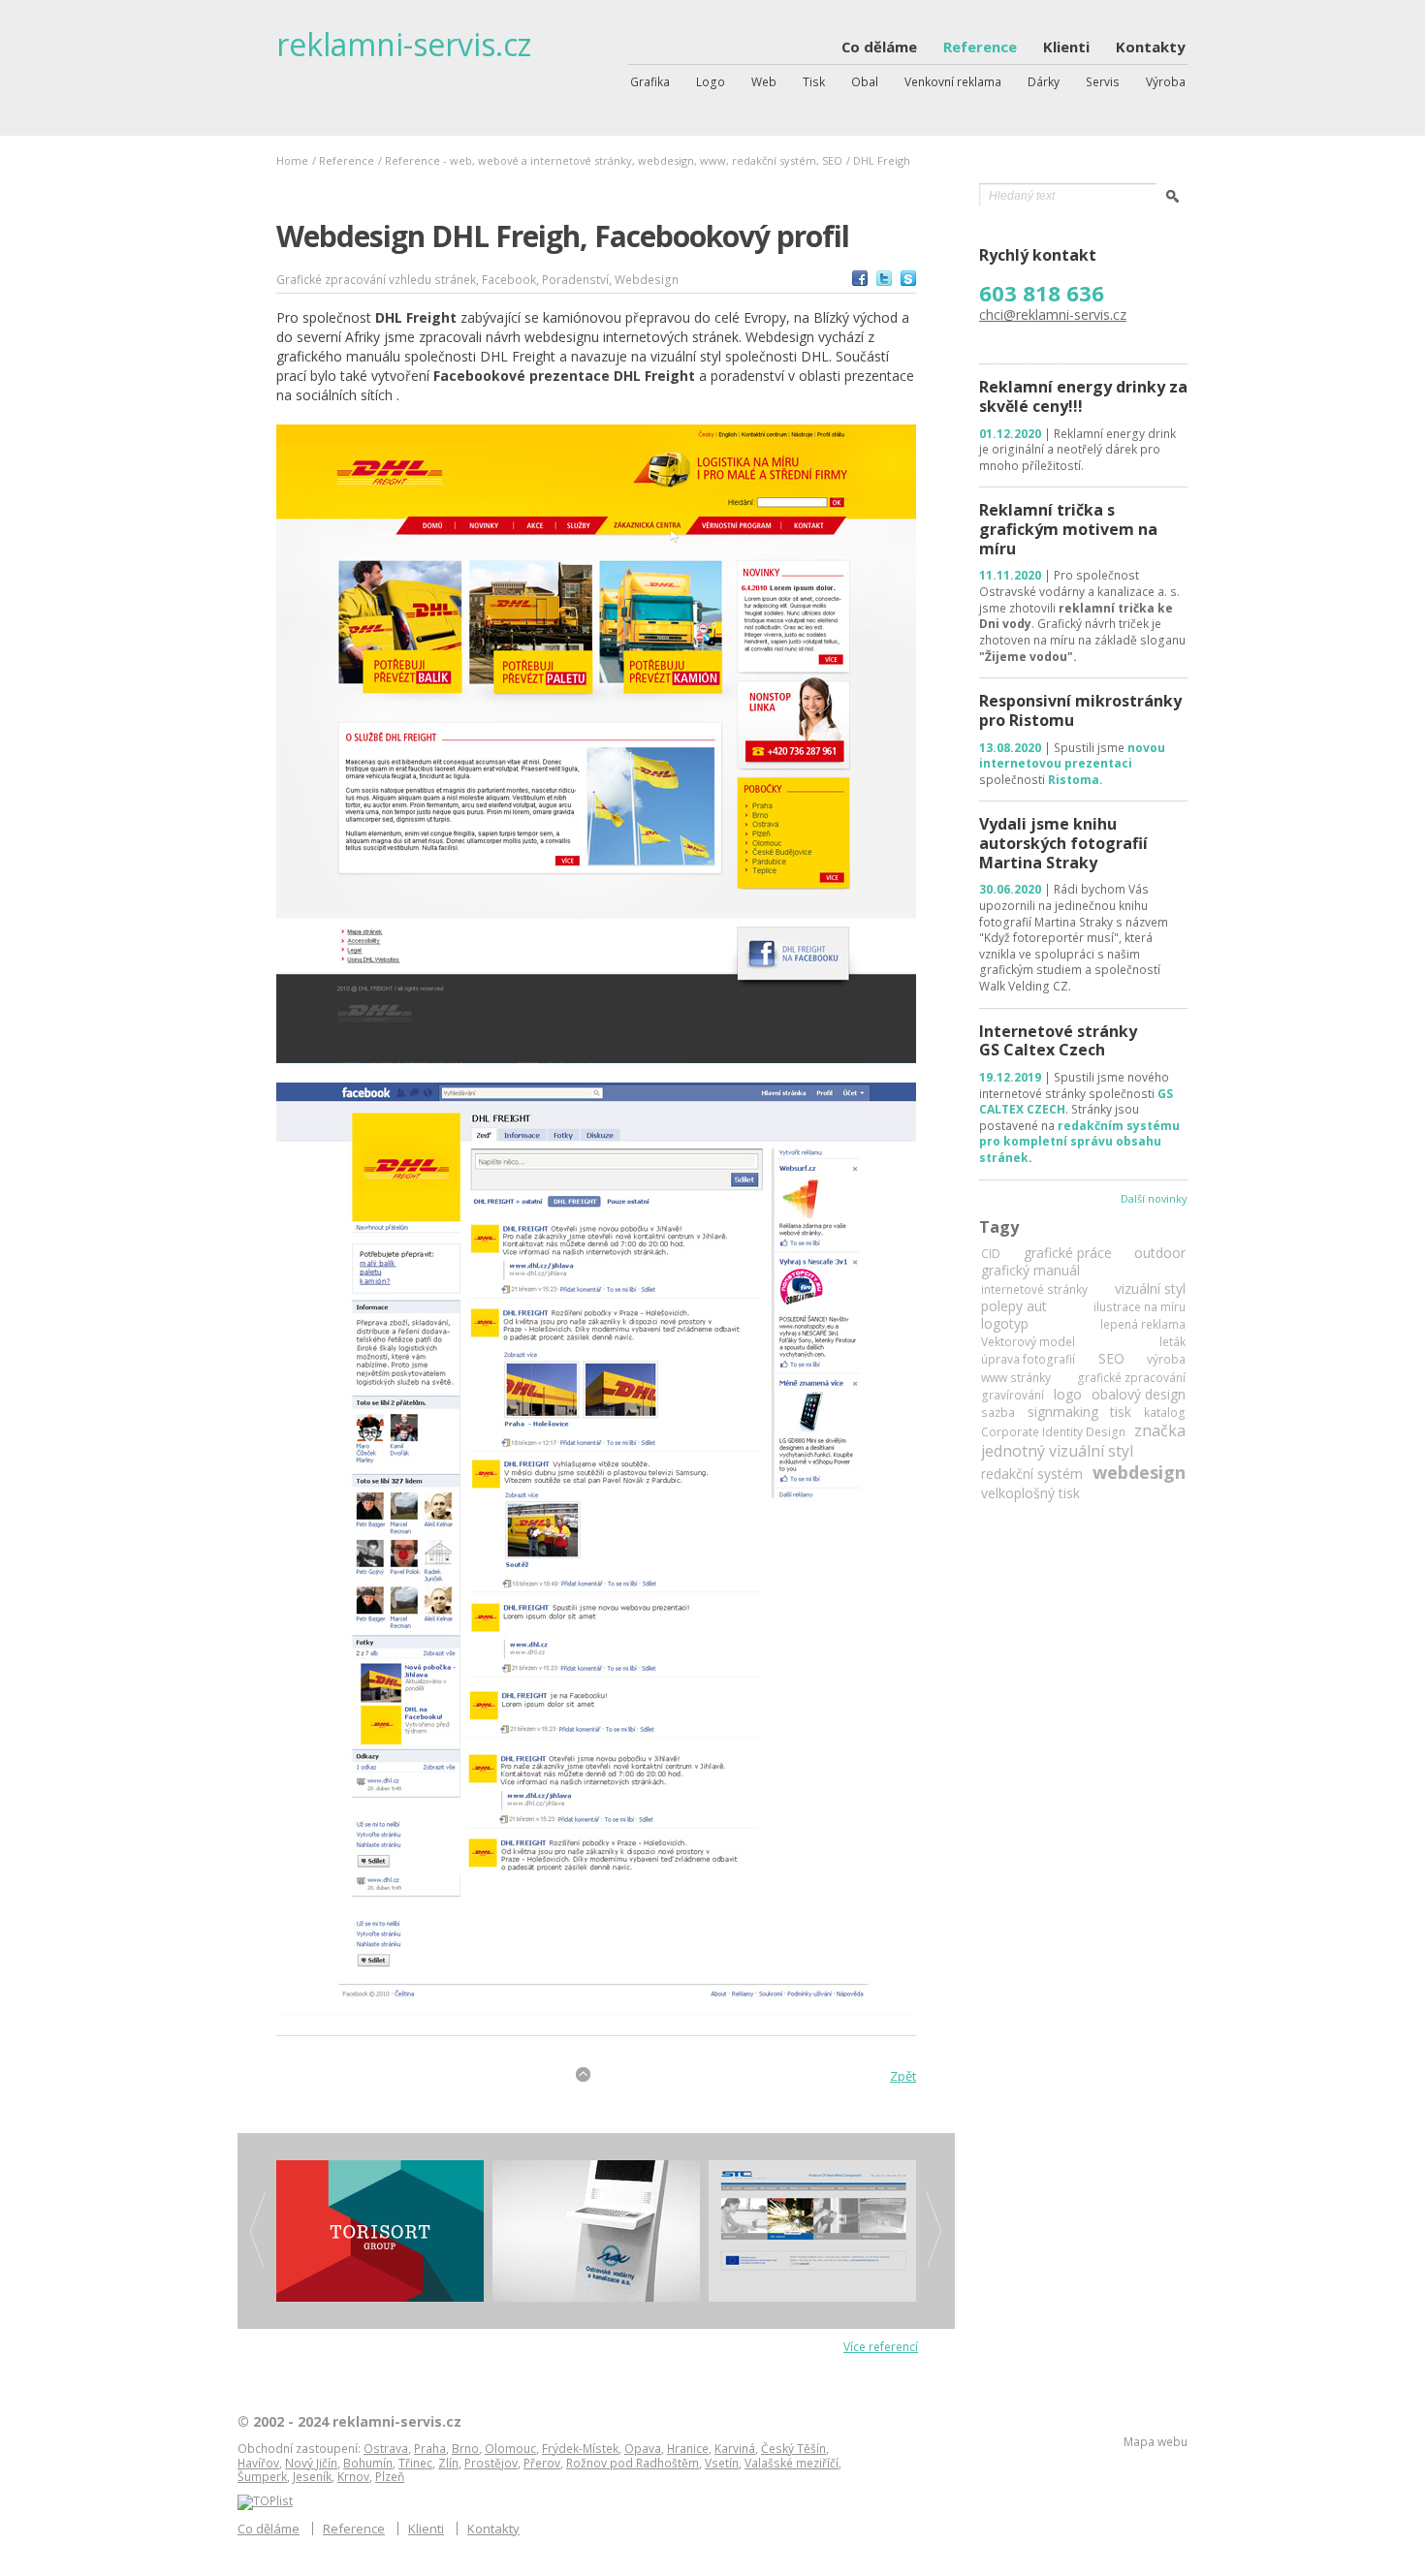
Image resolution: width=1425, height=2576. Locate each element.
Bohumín (368, 2463)
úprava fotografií (1028, 1360)
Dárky (1044, 82)
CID (991, 1254)
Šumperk (262, 2477)
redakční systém (1032, 1474)
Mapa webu (1156, 2442)
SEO (1111, 1359)
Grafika (650, 82)
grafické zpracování (1131, 1378)
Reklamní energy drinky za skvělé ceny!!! (1083, 396)
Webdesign (647, 280)
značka (1160, 1431)
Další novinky (1154, 1198)
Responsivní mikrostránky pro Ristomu (1080, 710)
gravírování (1013, 1396)
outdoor (1160, 1253)
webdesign (1139, 1473)
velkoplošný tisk (1030, 1493)
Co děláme (879, 47)
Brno (465, 2449)
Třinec (415, 2463)
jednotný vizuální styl (1057, 1451)
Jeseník (312, 2477)
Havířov (258, 2463)
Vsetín (722, 2463)
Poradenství (575, 280)
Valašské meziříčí (792, 2463)
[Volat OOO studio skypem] (908, 281)
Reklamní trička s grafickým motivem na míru (1068, 529)
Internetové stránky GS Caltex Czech (1058, 1041)
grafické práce (1068, 1253)
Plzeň (390, 2477)
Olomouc (510, 2449)
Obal (865, 82)
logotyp (1005, 1324)
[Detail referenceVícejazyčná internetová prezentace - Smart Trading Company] (812, 2231)
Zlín (448, 2463)
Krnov (353, 2477)
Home (292, 160)
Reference (980, 47)
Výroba (1166, 82)
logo (1068, 1395)
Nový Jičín (311, 2463)
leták (1172, 1342)
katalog (1165, 1413)
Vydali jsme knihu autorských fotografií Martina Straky (1063, 843)
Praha (430, 2449)
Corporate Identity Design (1053, 1432)
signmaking (1063, 1412)
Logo (711, 82)
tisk (1121, 1412)
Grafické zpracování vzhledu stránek (376, 280)
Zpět (903, 2076)
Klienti (1066, 47)
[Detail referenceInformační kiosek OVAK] (596, 2231)
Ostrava (386, 2449)
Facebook (509, 280)
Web (764, 82)
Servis (1103, 82)
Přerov (542, 2463)
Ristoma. (1076, 780)
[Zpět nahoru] (583, 2074)
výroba (1166, 1360)
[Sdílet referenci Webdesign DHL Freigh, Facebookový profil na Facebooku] (860, 281)
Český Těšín (793, 2449)
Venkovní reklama (953, 82)
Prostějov (491, 2463)
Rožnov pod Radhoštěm (633, 2463)
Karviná (735, 2449)
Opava (643, 2449)
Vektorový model (1028, 1342)
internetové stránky (1034, 1290)
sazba (998, 1413)
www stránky (1016, 1378)
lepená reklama (1143, 1325)
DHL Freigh (882, 160)
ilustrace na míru (1140, 1307)
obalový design (1139, 1395)
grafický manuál (1030, 1271)
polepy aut (1014, 1306)
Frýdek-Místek (580, 2449)
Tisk (814, 82)
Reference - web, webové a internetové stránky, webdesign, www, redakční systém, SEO (614, 160)
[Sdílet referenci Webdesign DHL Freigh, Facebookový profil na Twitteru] (884, 281)
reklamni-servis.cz (404, 45)
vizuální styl (1150, 1289)
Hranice (688, 2449)
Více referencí (881, 2347)
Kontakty (1151, 47)
